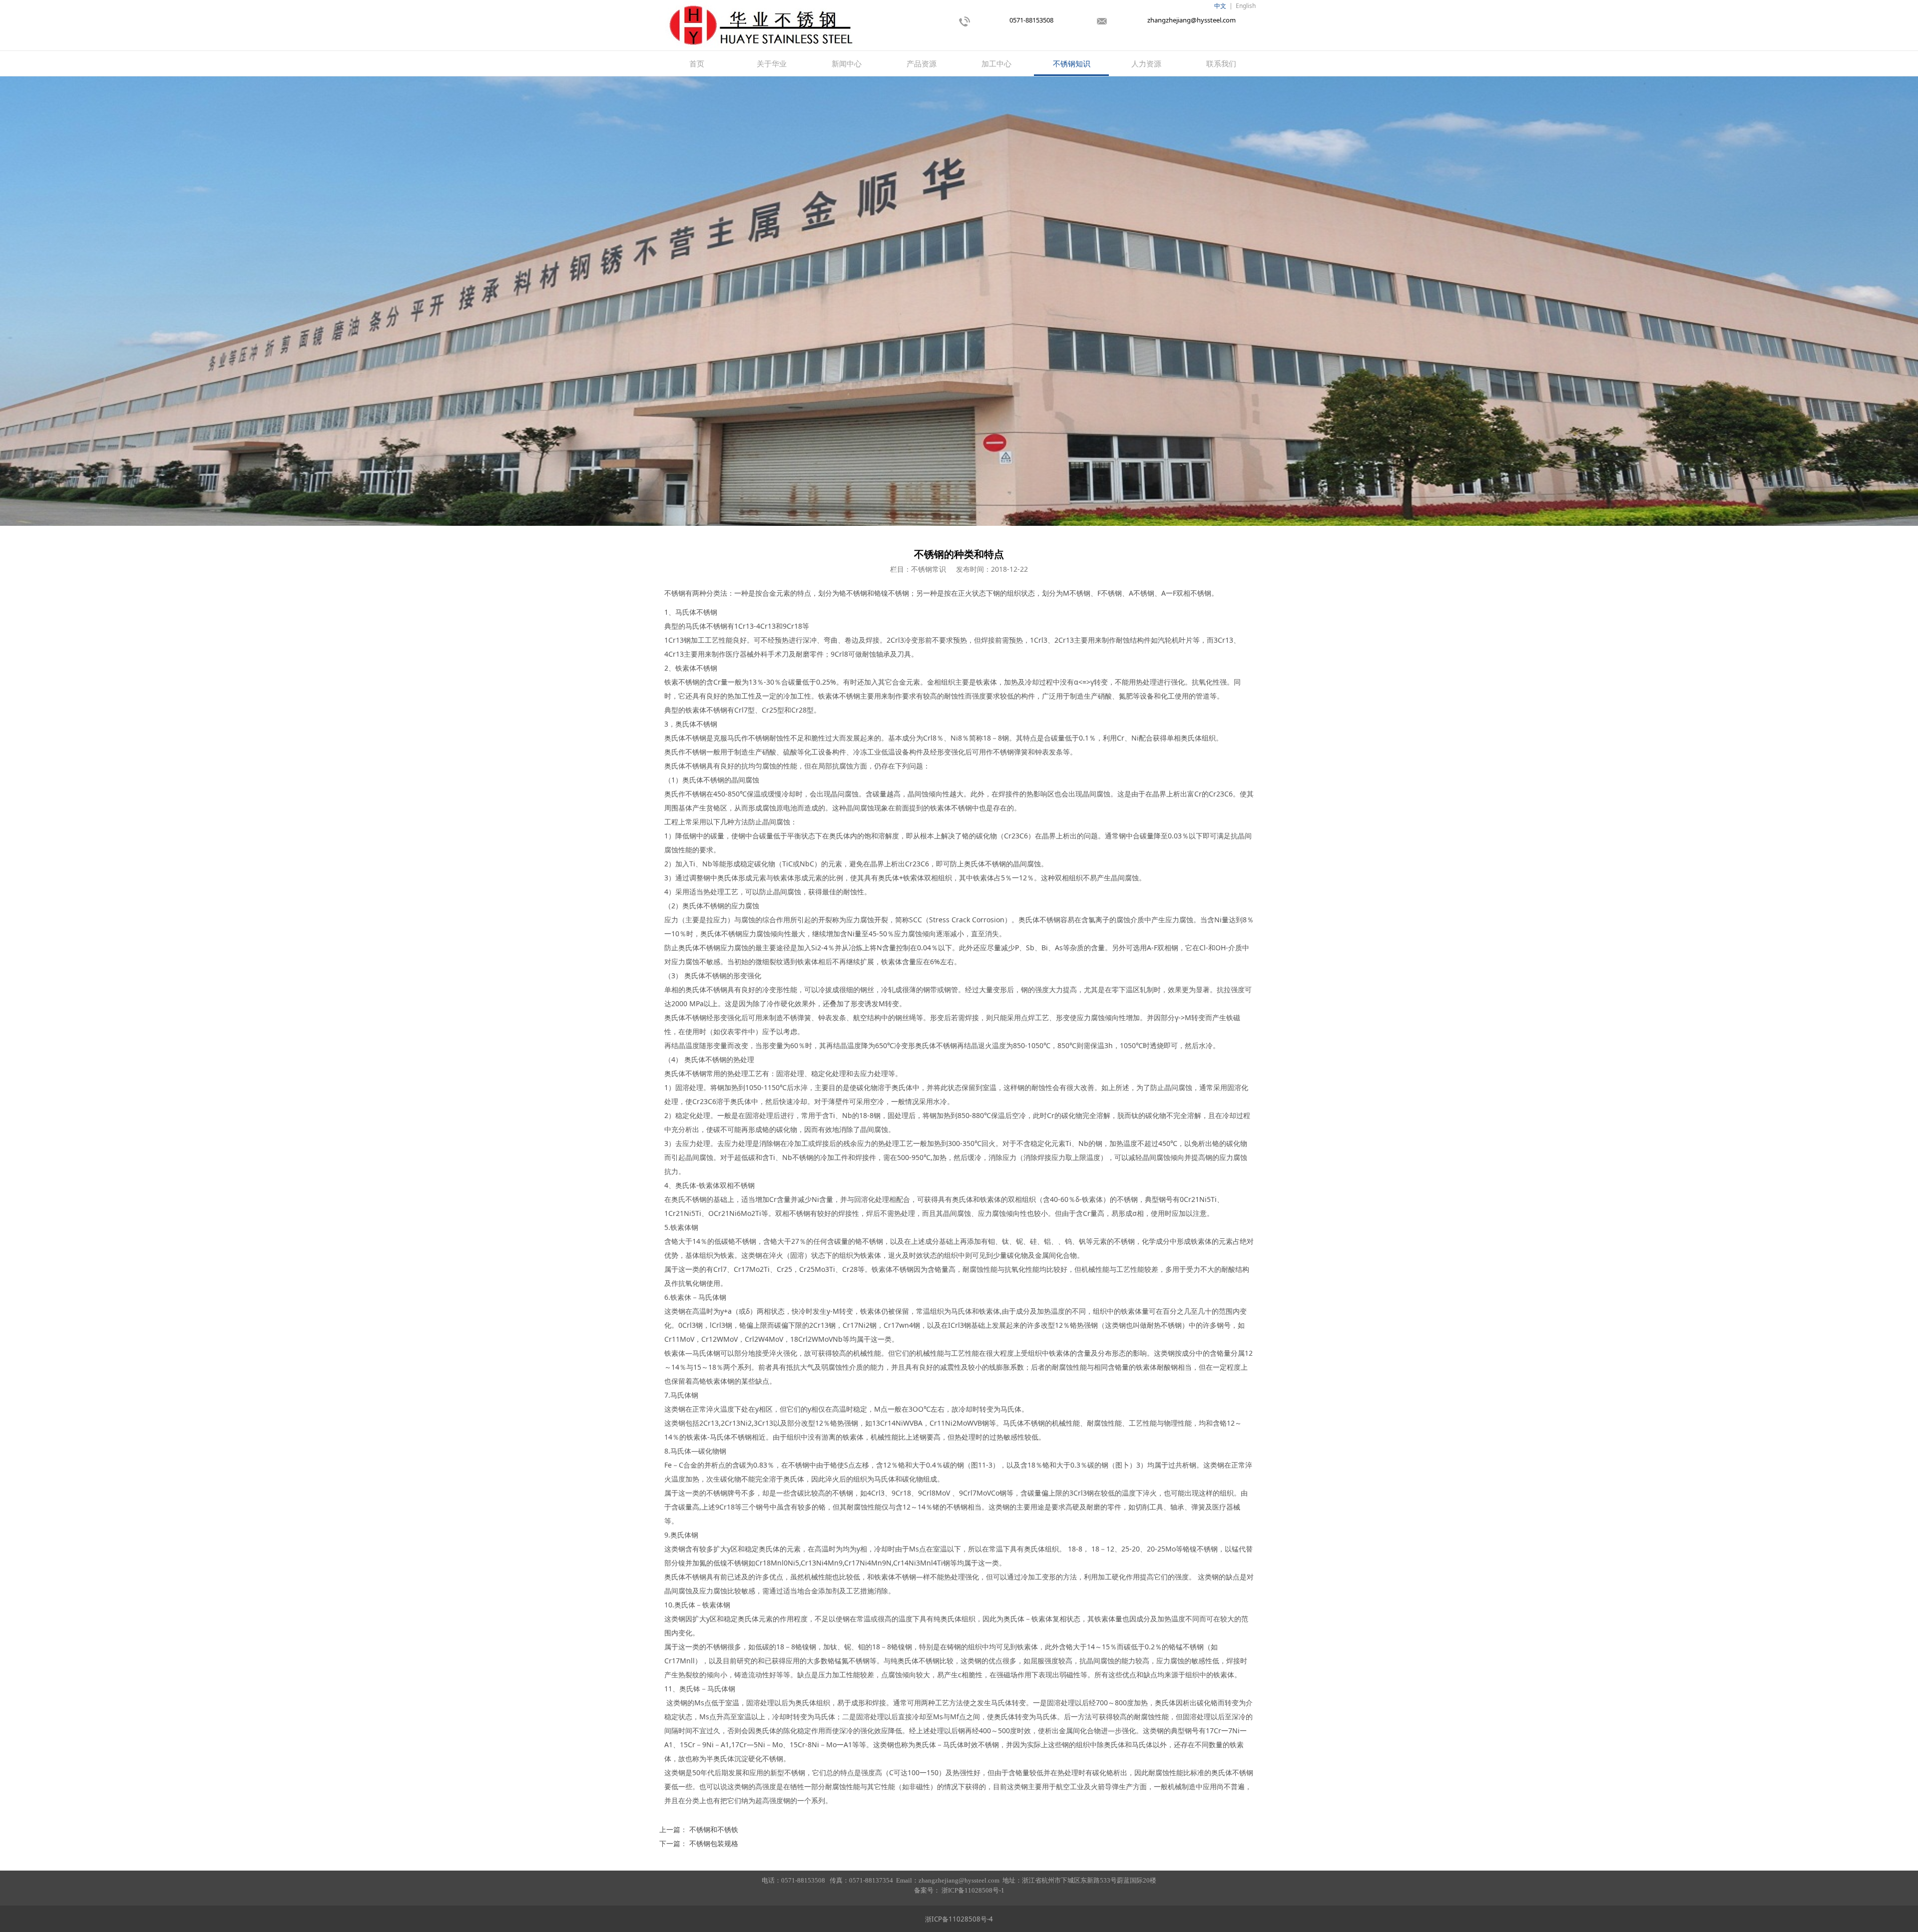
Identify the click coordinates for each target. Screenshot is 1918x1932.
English (1246, 6)
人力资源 (1146, 63)
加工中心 (996, 63)
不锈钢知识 (1072, 63)
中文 (1220, 6)
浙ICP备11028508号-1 (973, 1890)
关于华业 (772, 63)
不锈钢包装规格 (714, 1843)
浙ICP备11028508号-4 (959, 1919)
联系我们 (1221, 63)
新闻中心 (847, 63)
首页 (697, 63)
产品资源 (922, 63)
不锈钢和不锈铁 (714, 1829)
